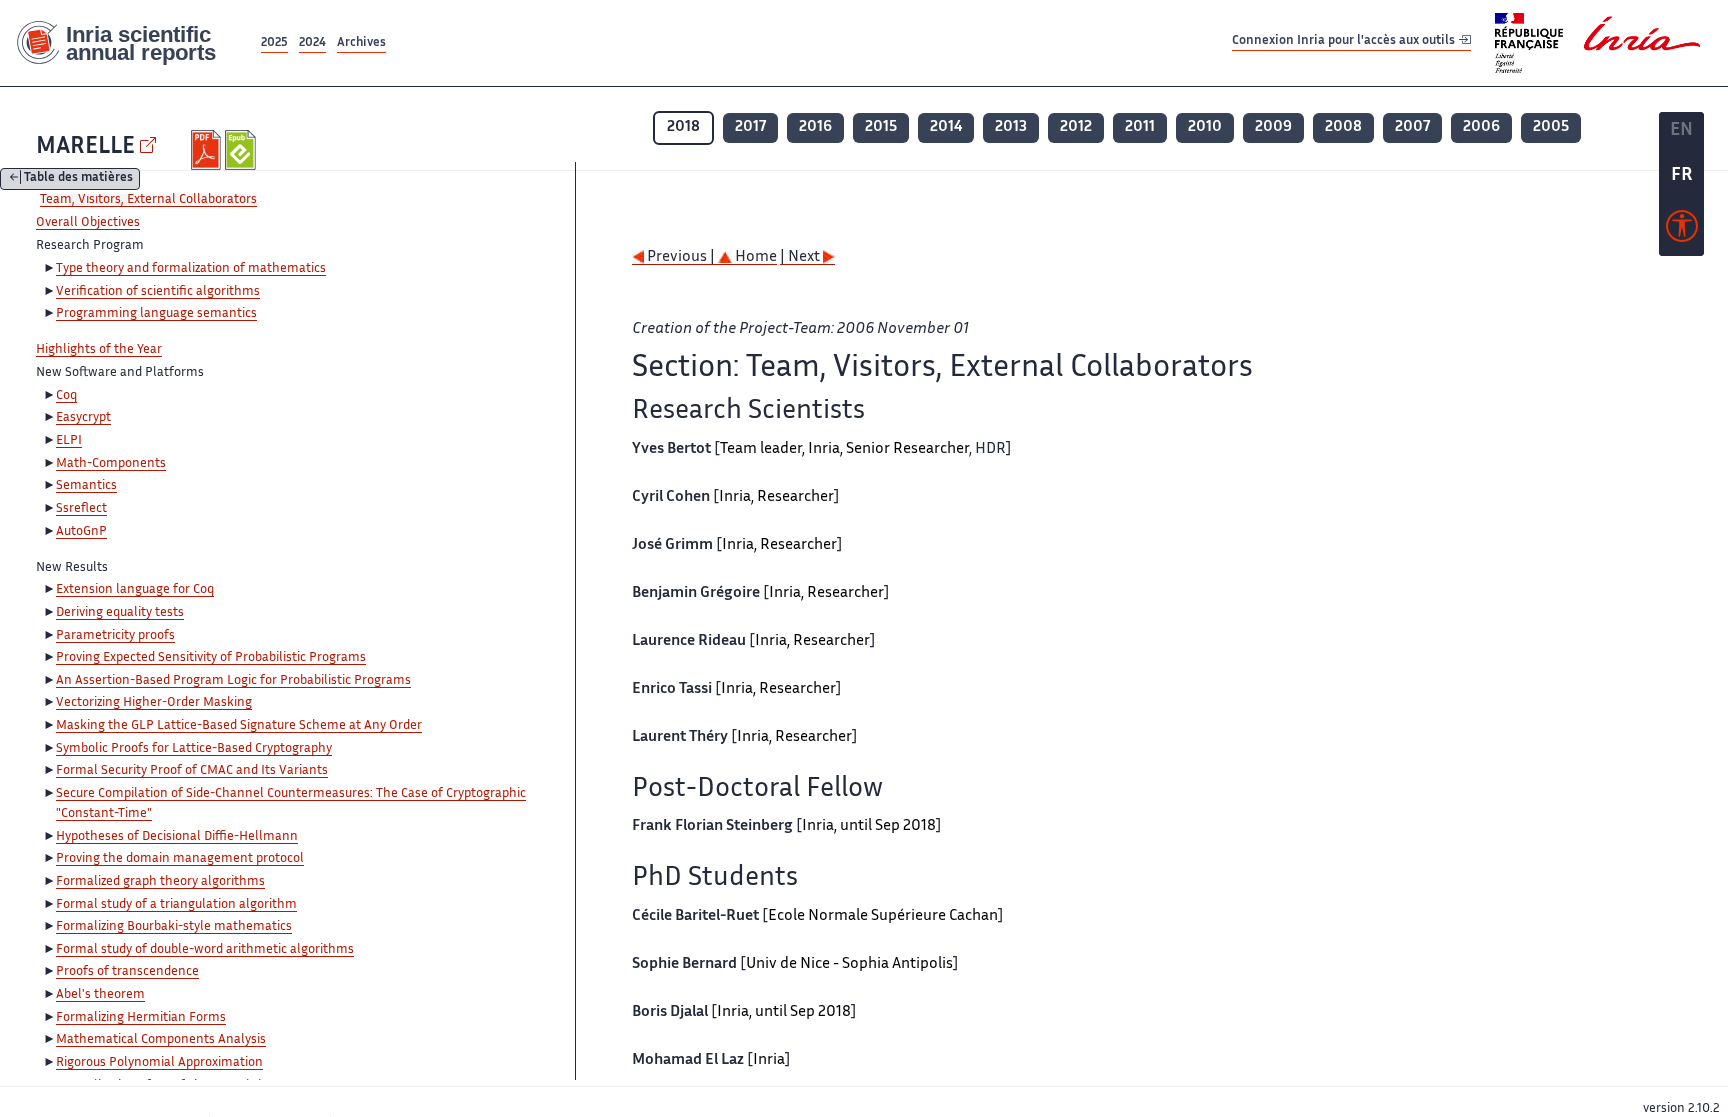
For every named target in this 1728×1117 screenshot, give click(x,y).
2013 (1011, 127)
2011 (1140, 127)
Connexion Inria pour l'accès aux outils (1345, 42)
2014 (946, 127)
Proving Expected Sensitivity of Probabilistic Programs (211, 658)
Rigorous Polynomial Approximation (159, 1063)
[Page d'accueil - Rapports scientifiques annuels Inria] (128, 43)
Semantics (86, 486)
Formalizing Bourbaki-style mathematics (174, 927)
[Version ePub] (242, 150)
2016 (815, 127)
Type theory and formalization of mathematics (191, 269)
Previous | (681, 257)
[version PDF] (208, 150)
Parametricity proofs (115, 636)
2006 (1481, 127)
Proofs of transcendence (127, 972)
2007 (1412, 127)
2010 (1205, 127)
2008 (1343, 127)
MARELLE (85, 147)
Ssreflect (81, 509)
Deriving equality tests (120, 613)
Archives (361, 43)
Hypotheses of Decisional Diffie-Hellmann (177, 837)
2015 (881, 127)
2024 (312, 43)
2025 (274, 43)
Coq (66, 396)
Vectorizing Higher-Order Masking (154, 703)
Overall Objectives (88, 223)
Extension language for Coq (135, 590)
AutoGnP (81, 532)
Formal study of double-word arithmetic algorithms (205, 950)
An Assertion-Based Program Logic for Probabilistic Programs (233, 681)
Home (754, 257)
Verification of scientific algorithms (158, 292)
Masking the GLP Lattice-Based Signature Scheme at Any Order (239, 726)
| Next (801, 257)
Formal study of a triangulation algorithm (176, 905)
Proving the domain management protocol (180, 859)
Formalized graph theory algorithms (160, 882)
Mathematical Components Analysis (161, 1040)
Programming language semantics (156, 314)
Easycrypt (83, 418)
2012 (1076, 127)
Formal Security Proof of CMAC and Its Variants (192, 771)
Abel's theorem (100, 995)
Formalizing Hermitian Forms (141, 1018)
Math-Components (111, 464)
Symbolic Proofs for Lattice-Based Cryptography (194, 749)
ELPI (69, 441)
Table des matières (78, 179)
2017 (750, 127)
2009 (1273, 127)
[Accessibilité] (1682, 231)
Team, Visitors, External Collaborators (148, 200)
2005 (1551, 127)
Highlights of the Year (99, 350)
